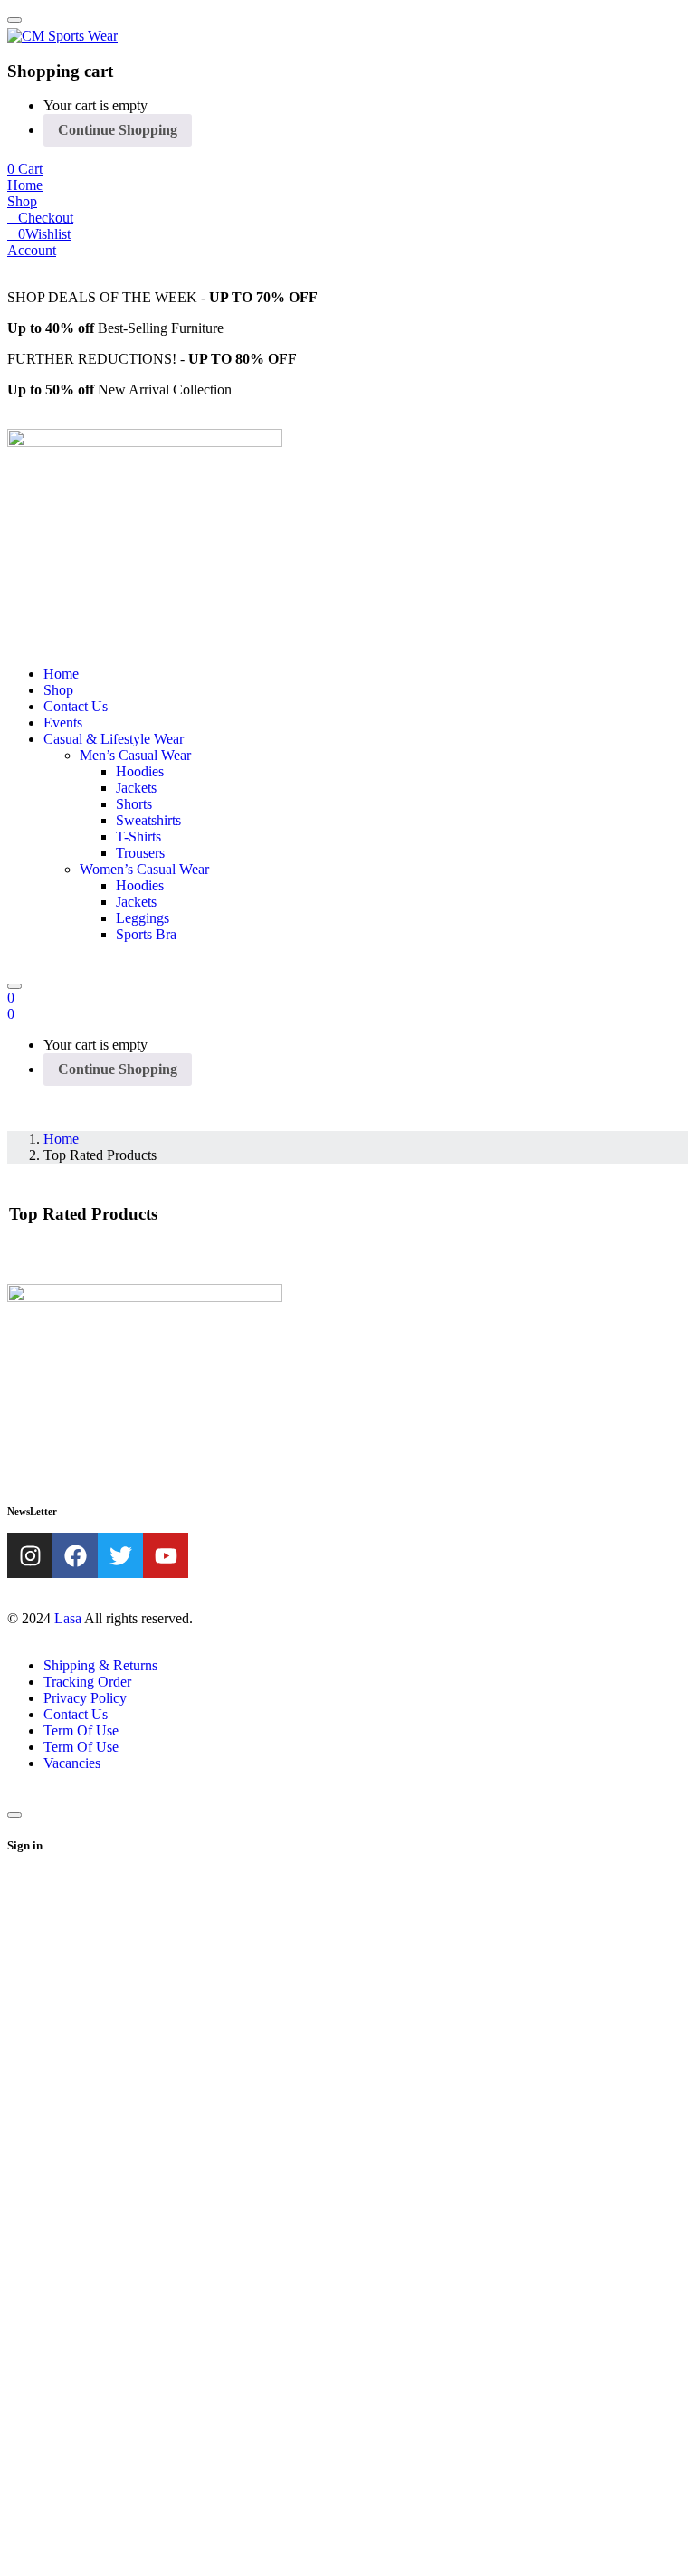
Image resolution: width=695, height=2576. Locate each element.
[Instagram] (30, 1555)
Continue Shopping (118, 130)
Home (61, 1139)
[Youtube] (166, 1555)
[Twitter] (120, 1555)
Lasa (68, 1618)
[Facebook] (75, 1555)
